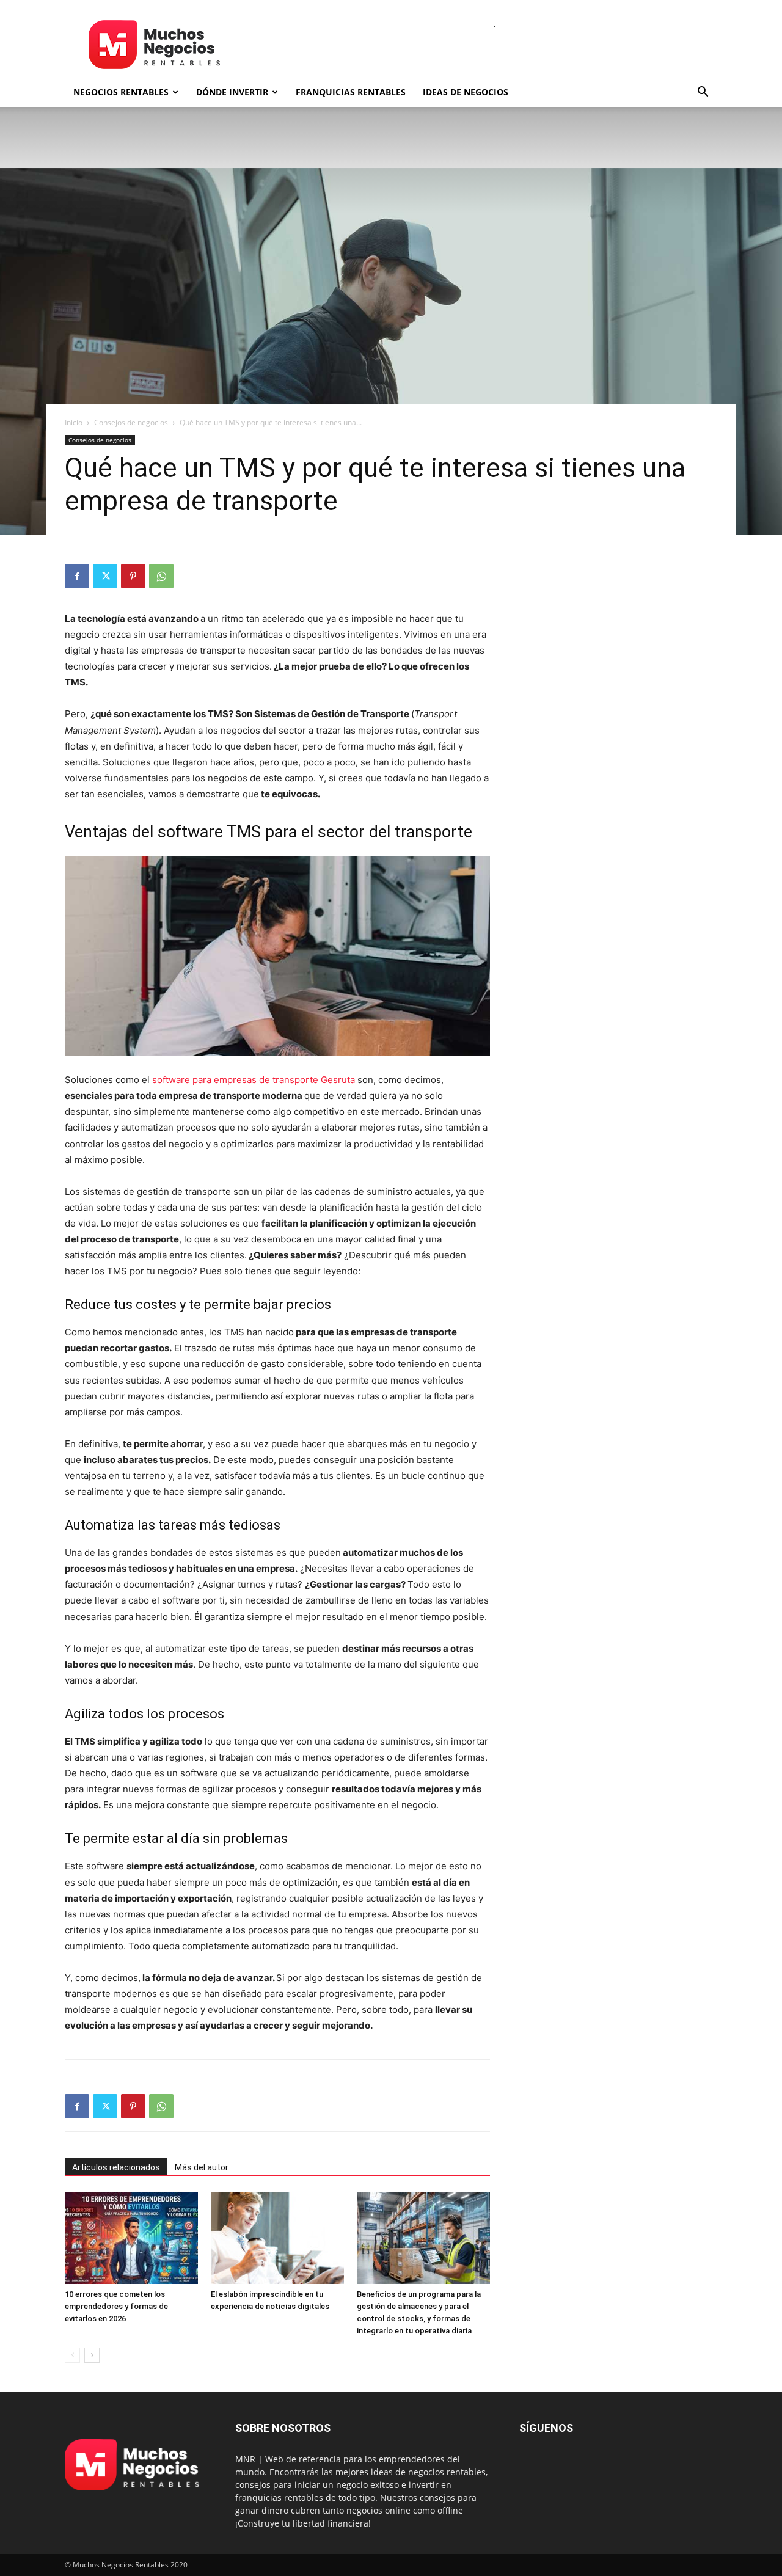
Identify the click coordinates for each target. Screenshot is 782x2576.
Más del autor (202, 2167)
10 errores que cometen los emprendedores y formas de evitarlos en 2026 (116, 2306)
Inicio (74, 422)
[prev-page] (72, 2355)
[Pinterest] (133, 576)
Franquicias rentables (351, 92)
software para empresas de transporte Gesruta (254, 1080)
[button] (703, 93)
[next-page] (92, 2355)
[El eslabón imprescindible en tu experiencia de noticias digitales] (277, 2238)
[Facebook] (77, 576)
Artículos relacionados (116, 2167)
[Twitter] (105, 576)
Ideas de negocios (466, 92)
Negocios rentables (121, 92)
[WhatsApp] (161, 576)
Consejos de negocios (131, 422)
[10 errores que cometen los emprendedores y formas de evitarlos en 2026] (131, 2238)
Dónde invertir (232, 92)
